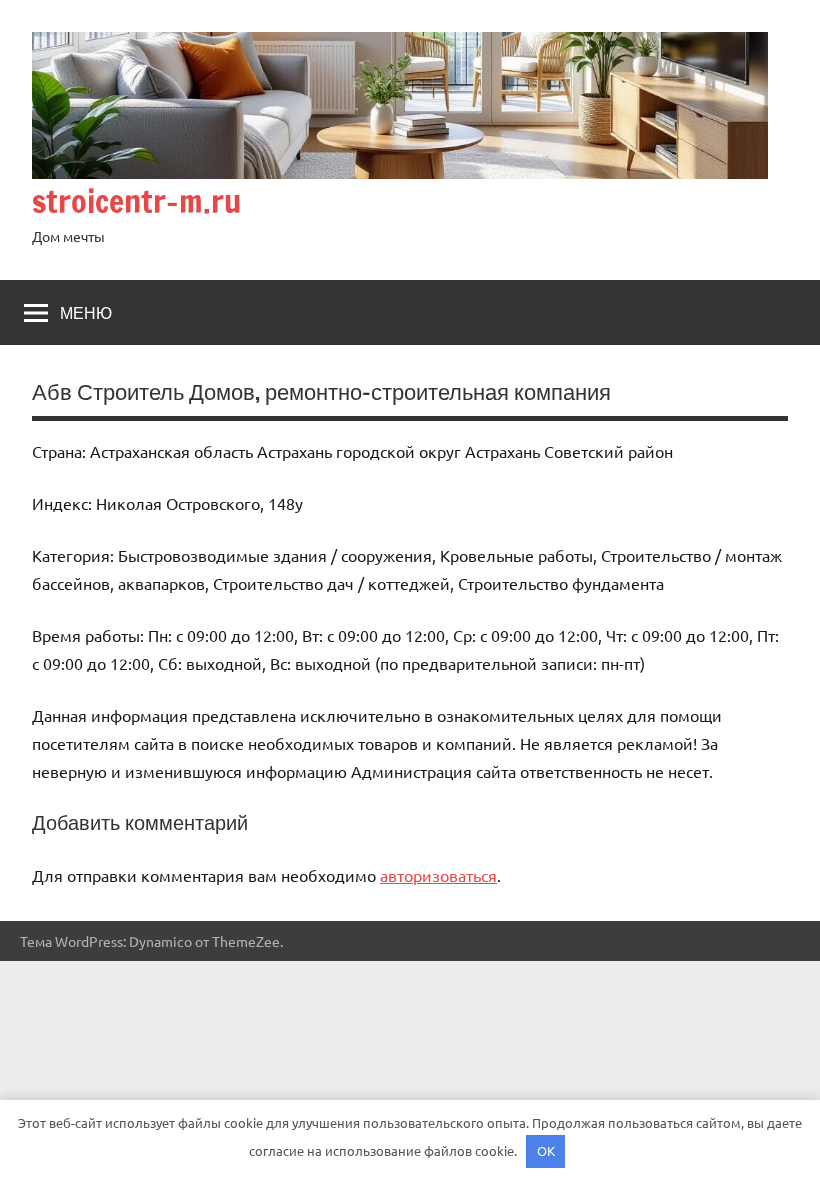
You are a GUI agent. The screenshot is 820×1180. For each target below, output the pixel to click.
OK (546, 1150)
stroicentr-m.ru (136, 201)
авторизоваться (438, 875)
